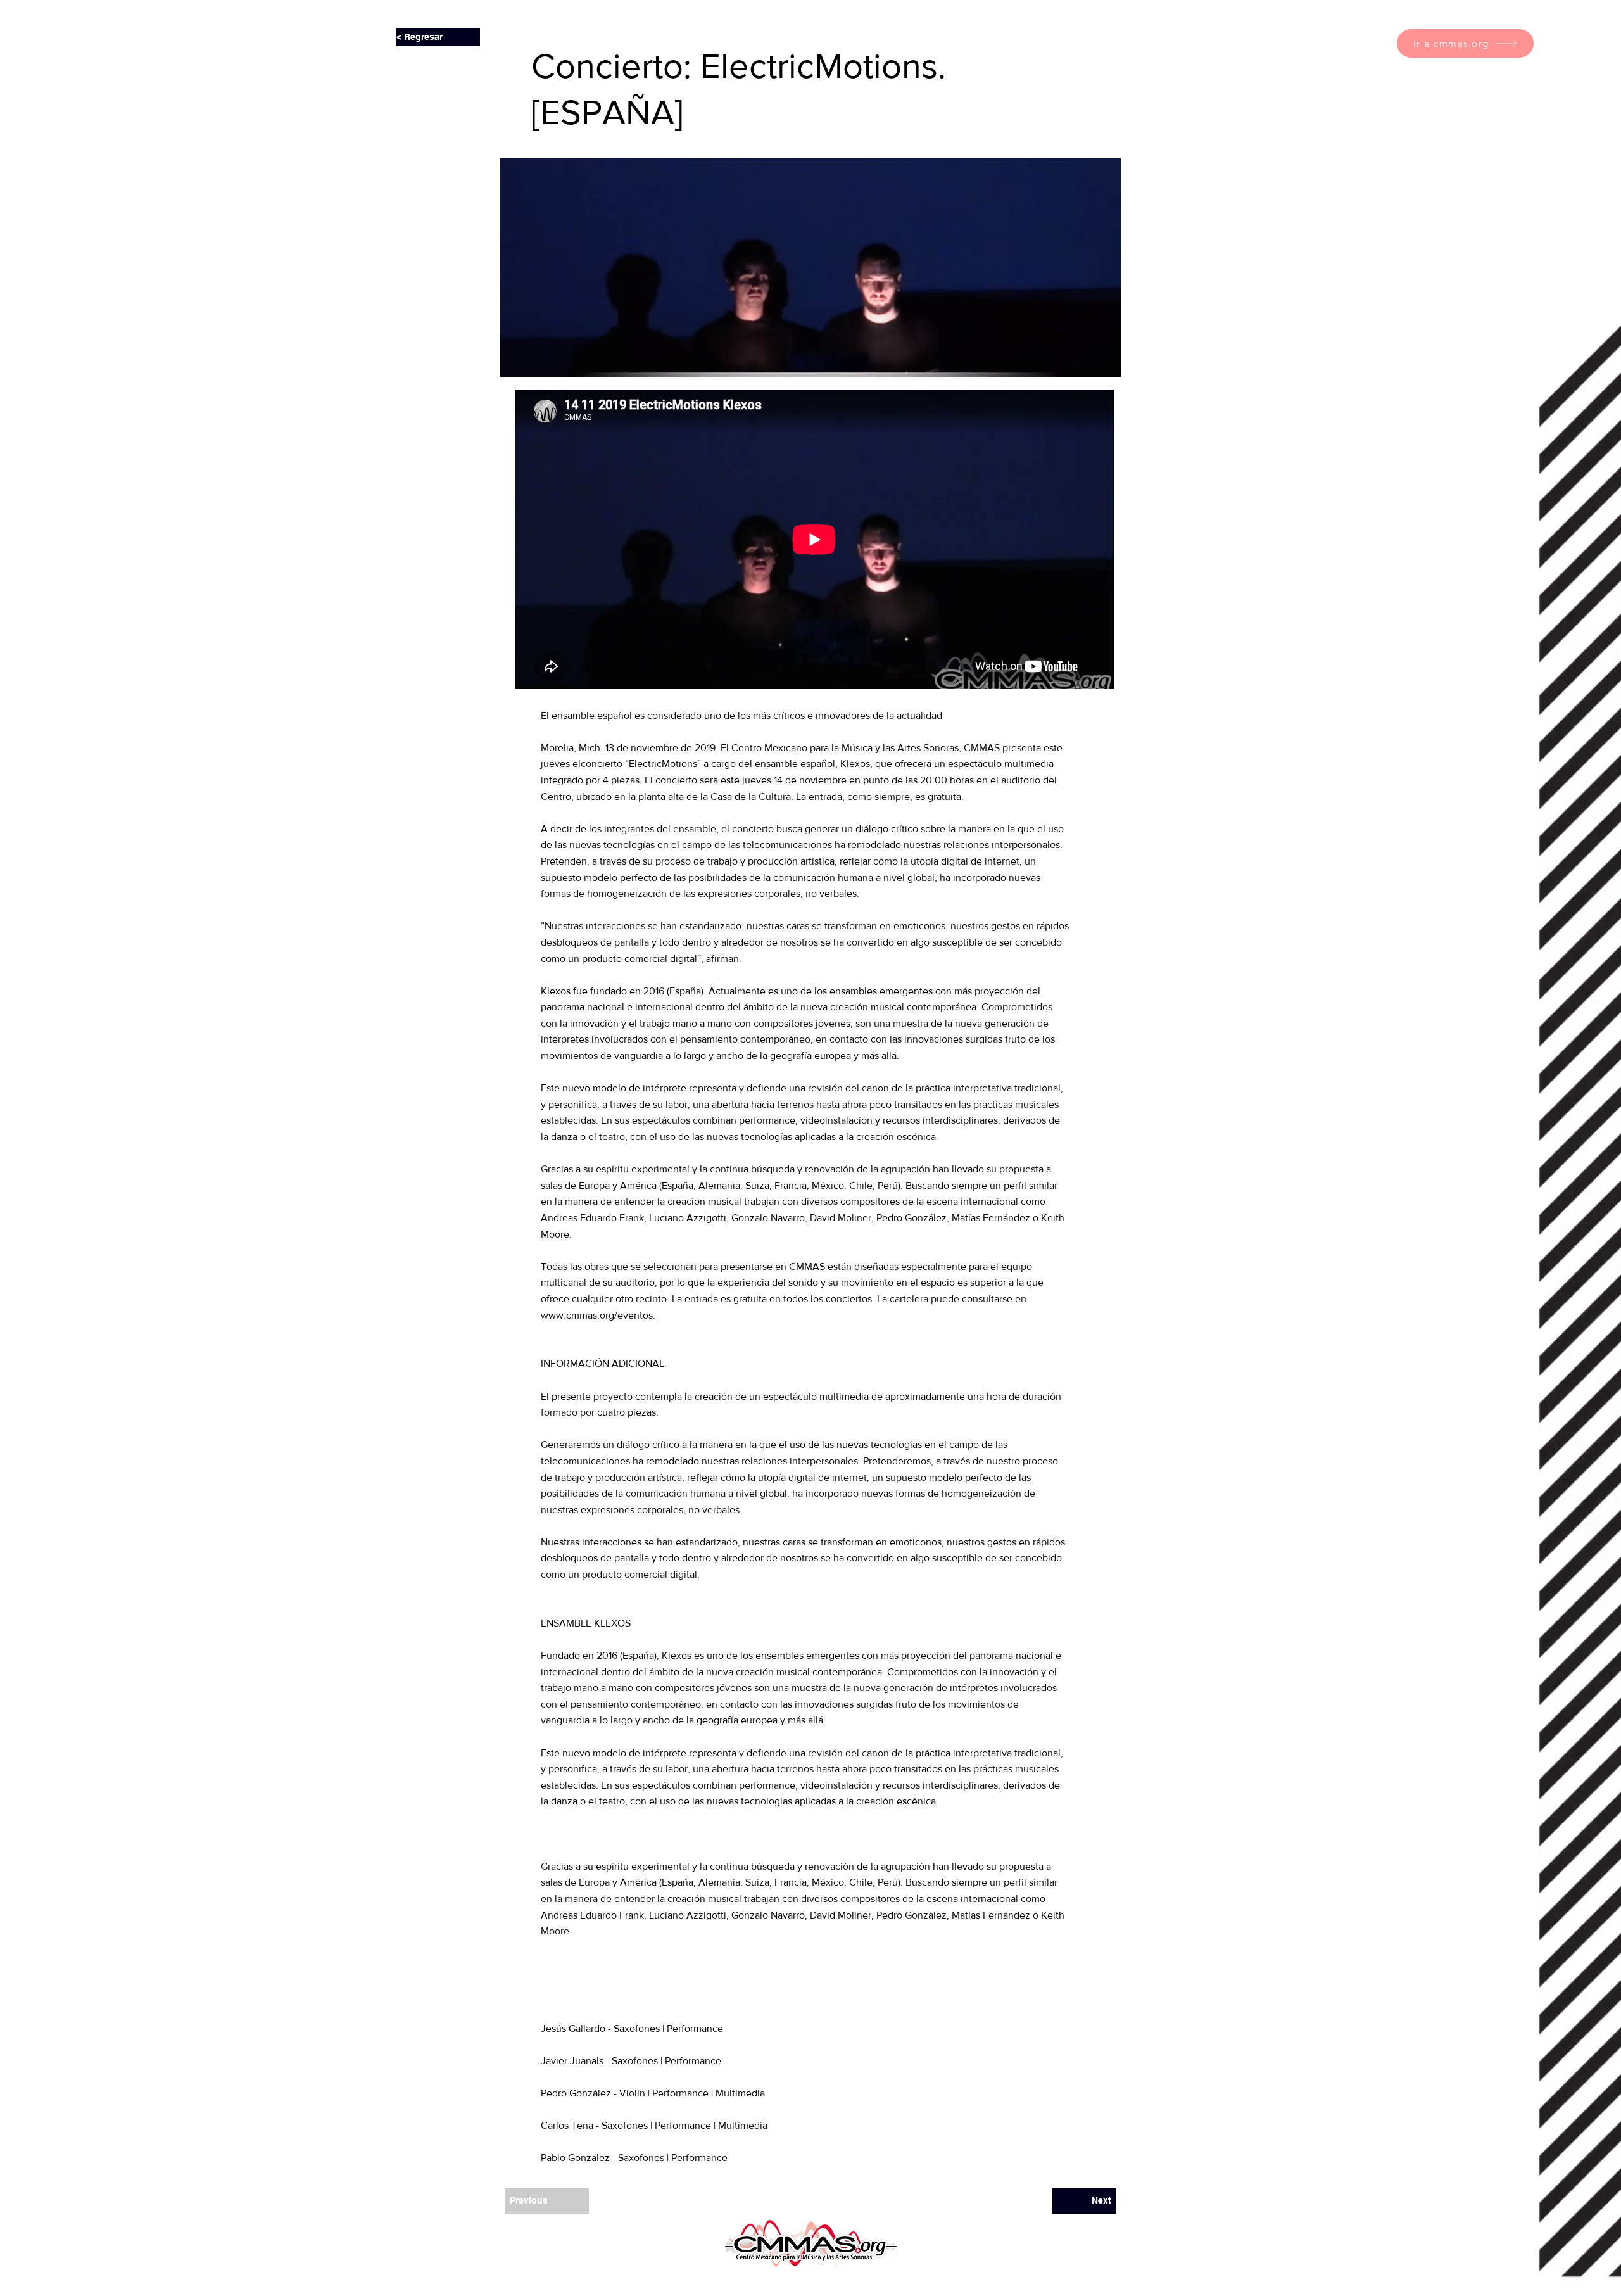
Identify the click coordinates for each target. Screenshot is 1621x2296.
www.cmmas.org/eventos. (598, 1315)
